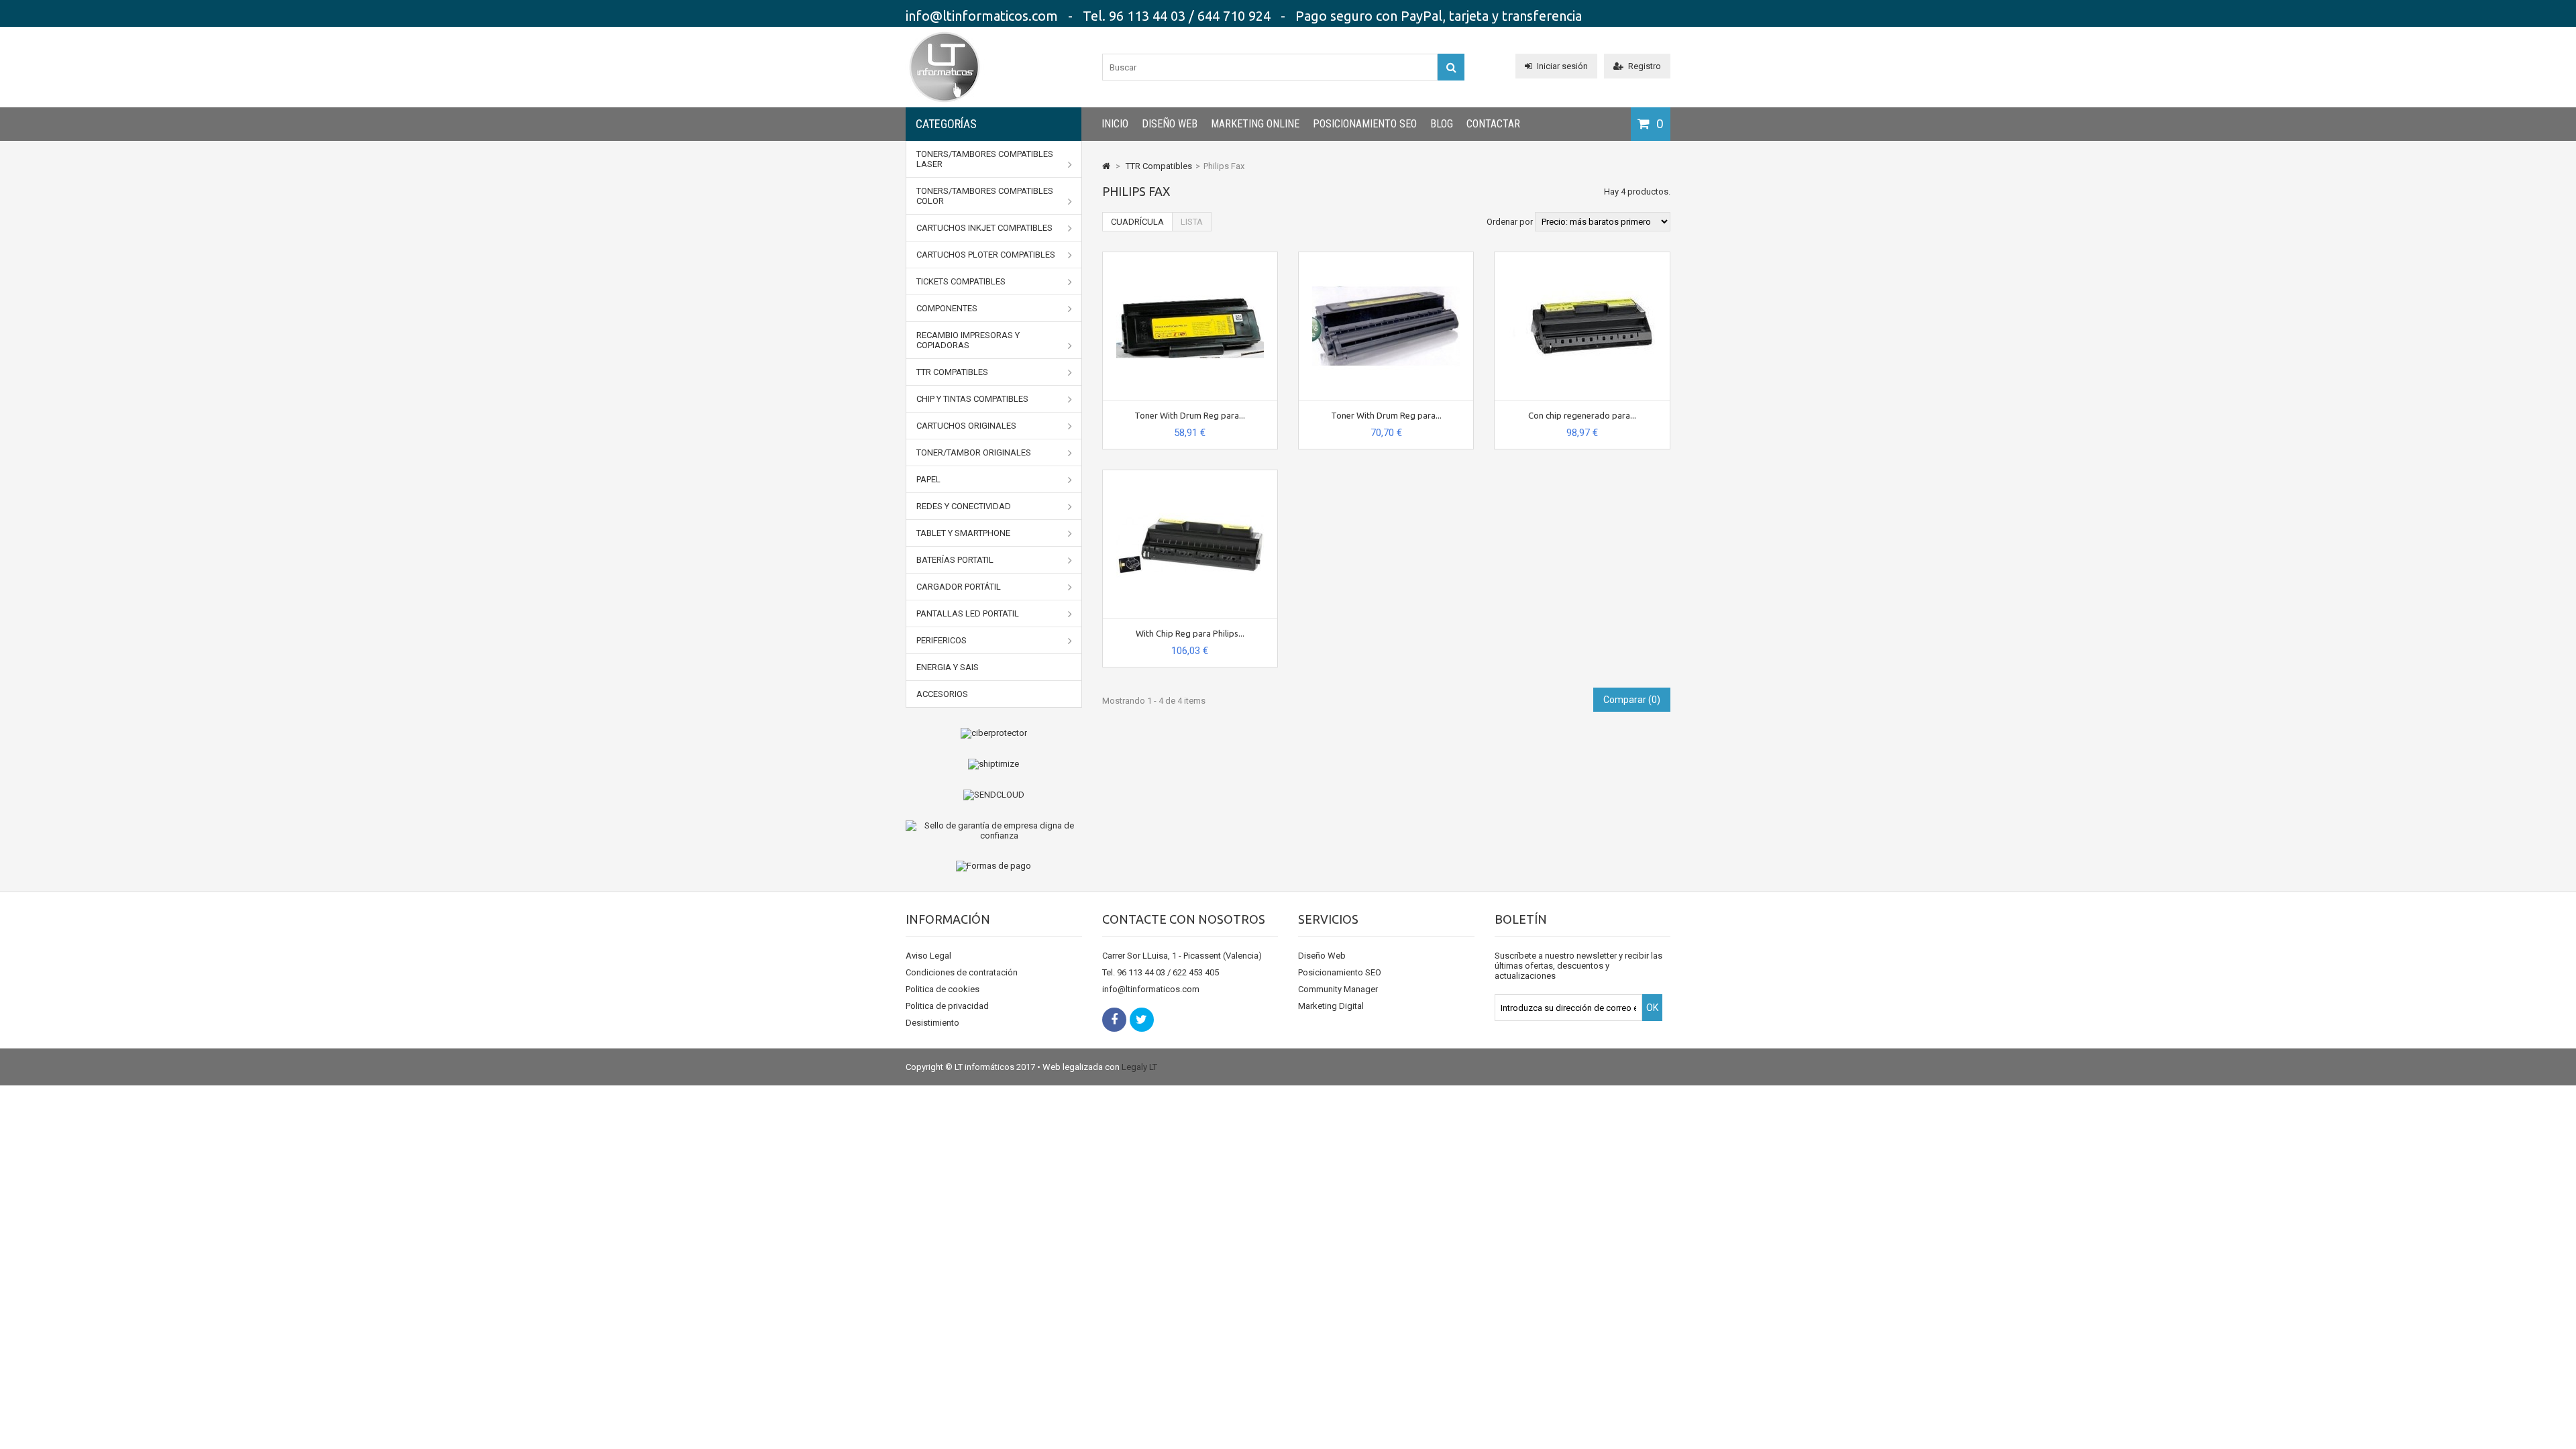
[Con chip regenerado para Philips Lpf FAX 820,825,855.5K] (1582, 257)
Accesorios (942, 694)
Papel (928, 479)
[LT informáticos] (945, 104)
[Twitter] (1142, 1020)
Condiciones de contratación (962, 972)
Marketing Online (1255, 124)
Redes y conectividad (964, 506)
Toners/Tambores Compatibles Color (985, 196)
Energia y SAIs (948, 667)
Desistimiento (932, 1023)
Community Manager (1338, 989)
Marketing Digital (1331, 1006)
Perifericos (942, 640)
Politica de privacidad (947, 1006)
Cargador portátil (959, 587)
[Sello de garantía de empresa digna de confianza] (994, 830)
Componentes (947, 308)
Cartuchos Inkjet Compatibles (984, 228)
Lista (1192, 222)
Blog (1442, 124)
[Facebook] (1114, 1020)
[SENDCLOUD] (994, 795)
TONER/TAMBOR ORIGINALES (974, 452)
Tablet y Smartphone (963, 533)
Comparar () (1632, 700)
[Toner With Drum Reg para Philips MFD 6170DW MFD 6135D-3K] (1386, 257)
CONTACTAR (1493, 124)
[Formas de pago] (994, 866)
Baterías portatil (955, 560)
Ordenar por (1510, 222)
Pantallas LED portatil (968, 613)
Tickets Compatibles (961, 281)
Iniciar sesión (1562, 66)
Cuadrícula (1137, 222)
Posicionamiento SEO (1365, 124)
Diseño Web (1170, 124)
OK (1652, 1008)
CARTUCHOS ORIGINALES (966, 426)
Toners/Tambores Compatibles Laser (985, 159)
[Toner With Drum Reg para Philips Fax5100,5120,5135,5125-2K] (1190, 257)
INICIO (1115, 124)
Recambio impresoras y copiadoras (968, 340)
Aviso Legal (928, 956)
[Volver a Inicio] (1106, 166)
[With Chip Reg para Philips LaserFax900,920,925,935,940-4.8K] (1190, 475)
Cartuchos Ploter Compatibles (986, 255)
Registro (1645, 66)
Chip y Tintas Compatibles (972, 399)
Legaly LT (1139, 1067)
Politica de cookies (943, 989)
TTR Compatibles (952, 372)
